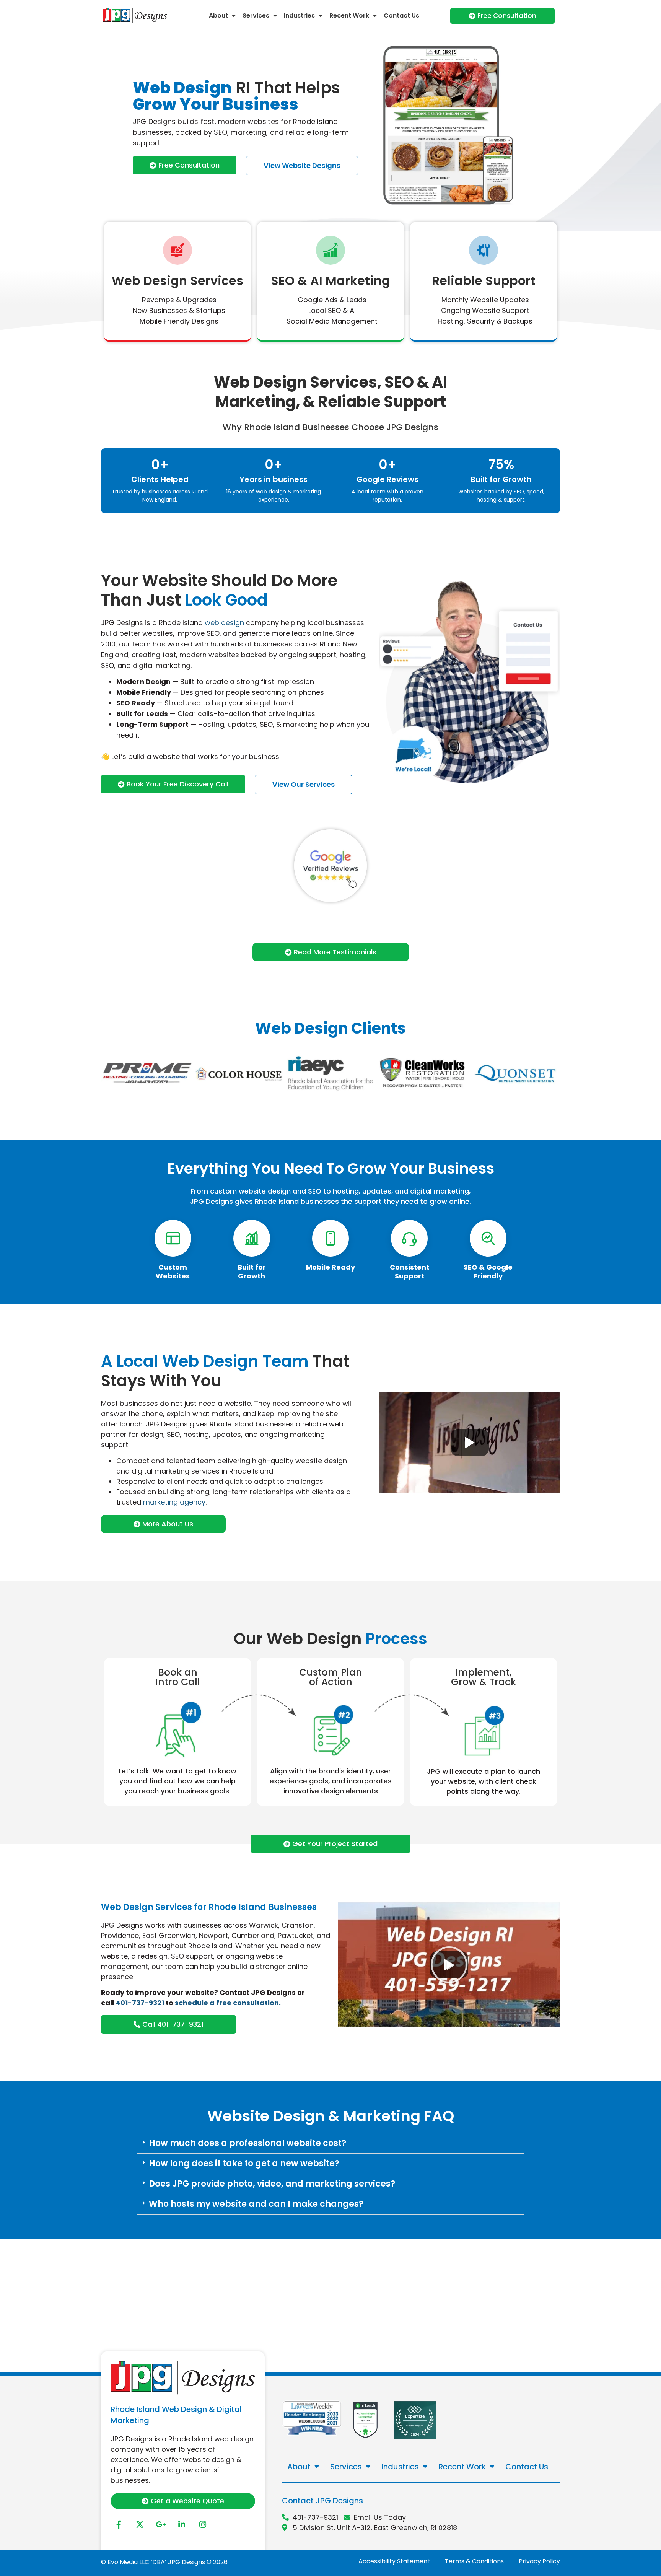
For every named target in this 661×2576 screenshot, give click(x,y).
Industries (299, 15)
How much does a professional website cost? (247, 2143)
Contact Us (401, 15)
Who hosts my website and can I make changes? (256, 2204)
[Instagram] (203, 2525)
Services (256, 15)
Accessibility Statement (394, 2561)
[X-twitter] (140, 2525)
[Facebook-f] (119, 2525)
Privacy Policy (539, 2561)
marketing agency (174, 1502)
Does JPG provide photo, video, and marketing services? (272, 2184)
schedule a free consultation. (228, 2003)
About (218, 15)
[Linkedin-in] (182, 2525)
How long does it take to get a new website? (244, 2163)
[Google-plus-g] (161, 2525)
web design (224, 623)
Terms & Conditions (474, 2561)
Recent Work (349, 15)
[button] (331, 2144)
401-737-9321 (140, 2003)
